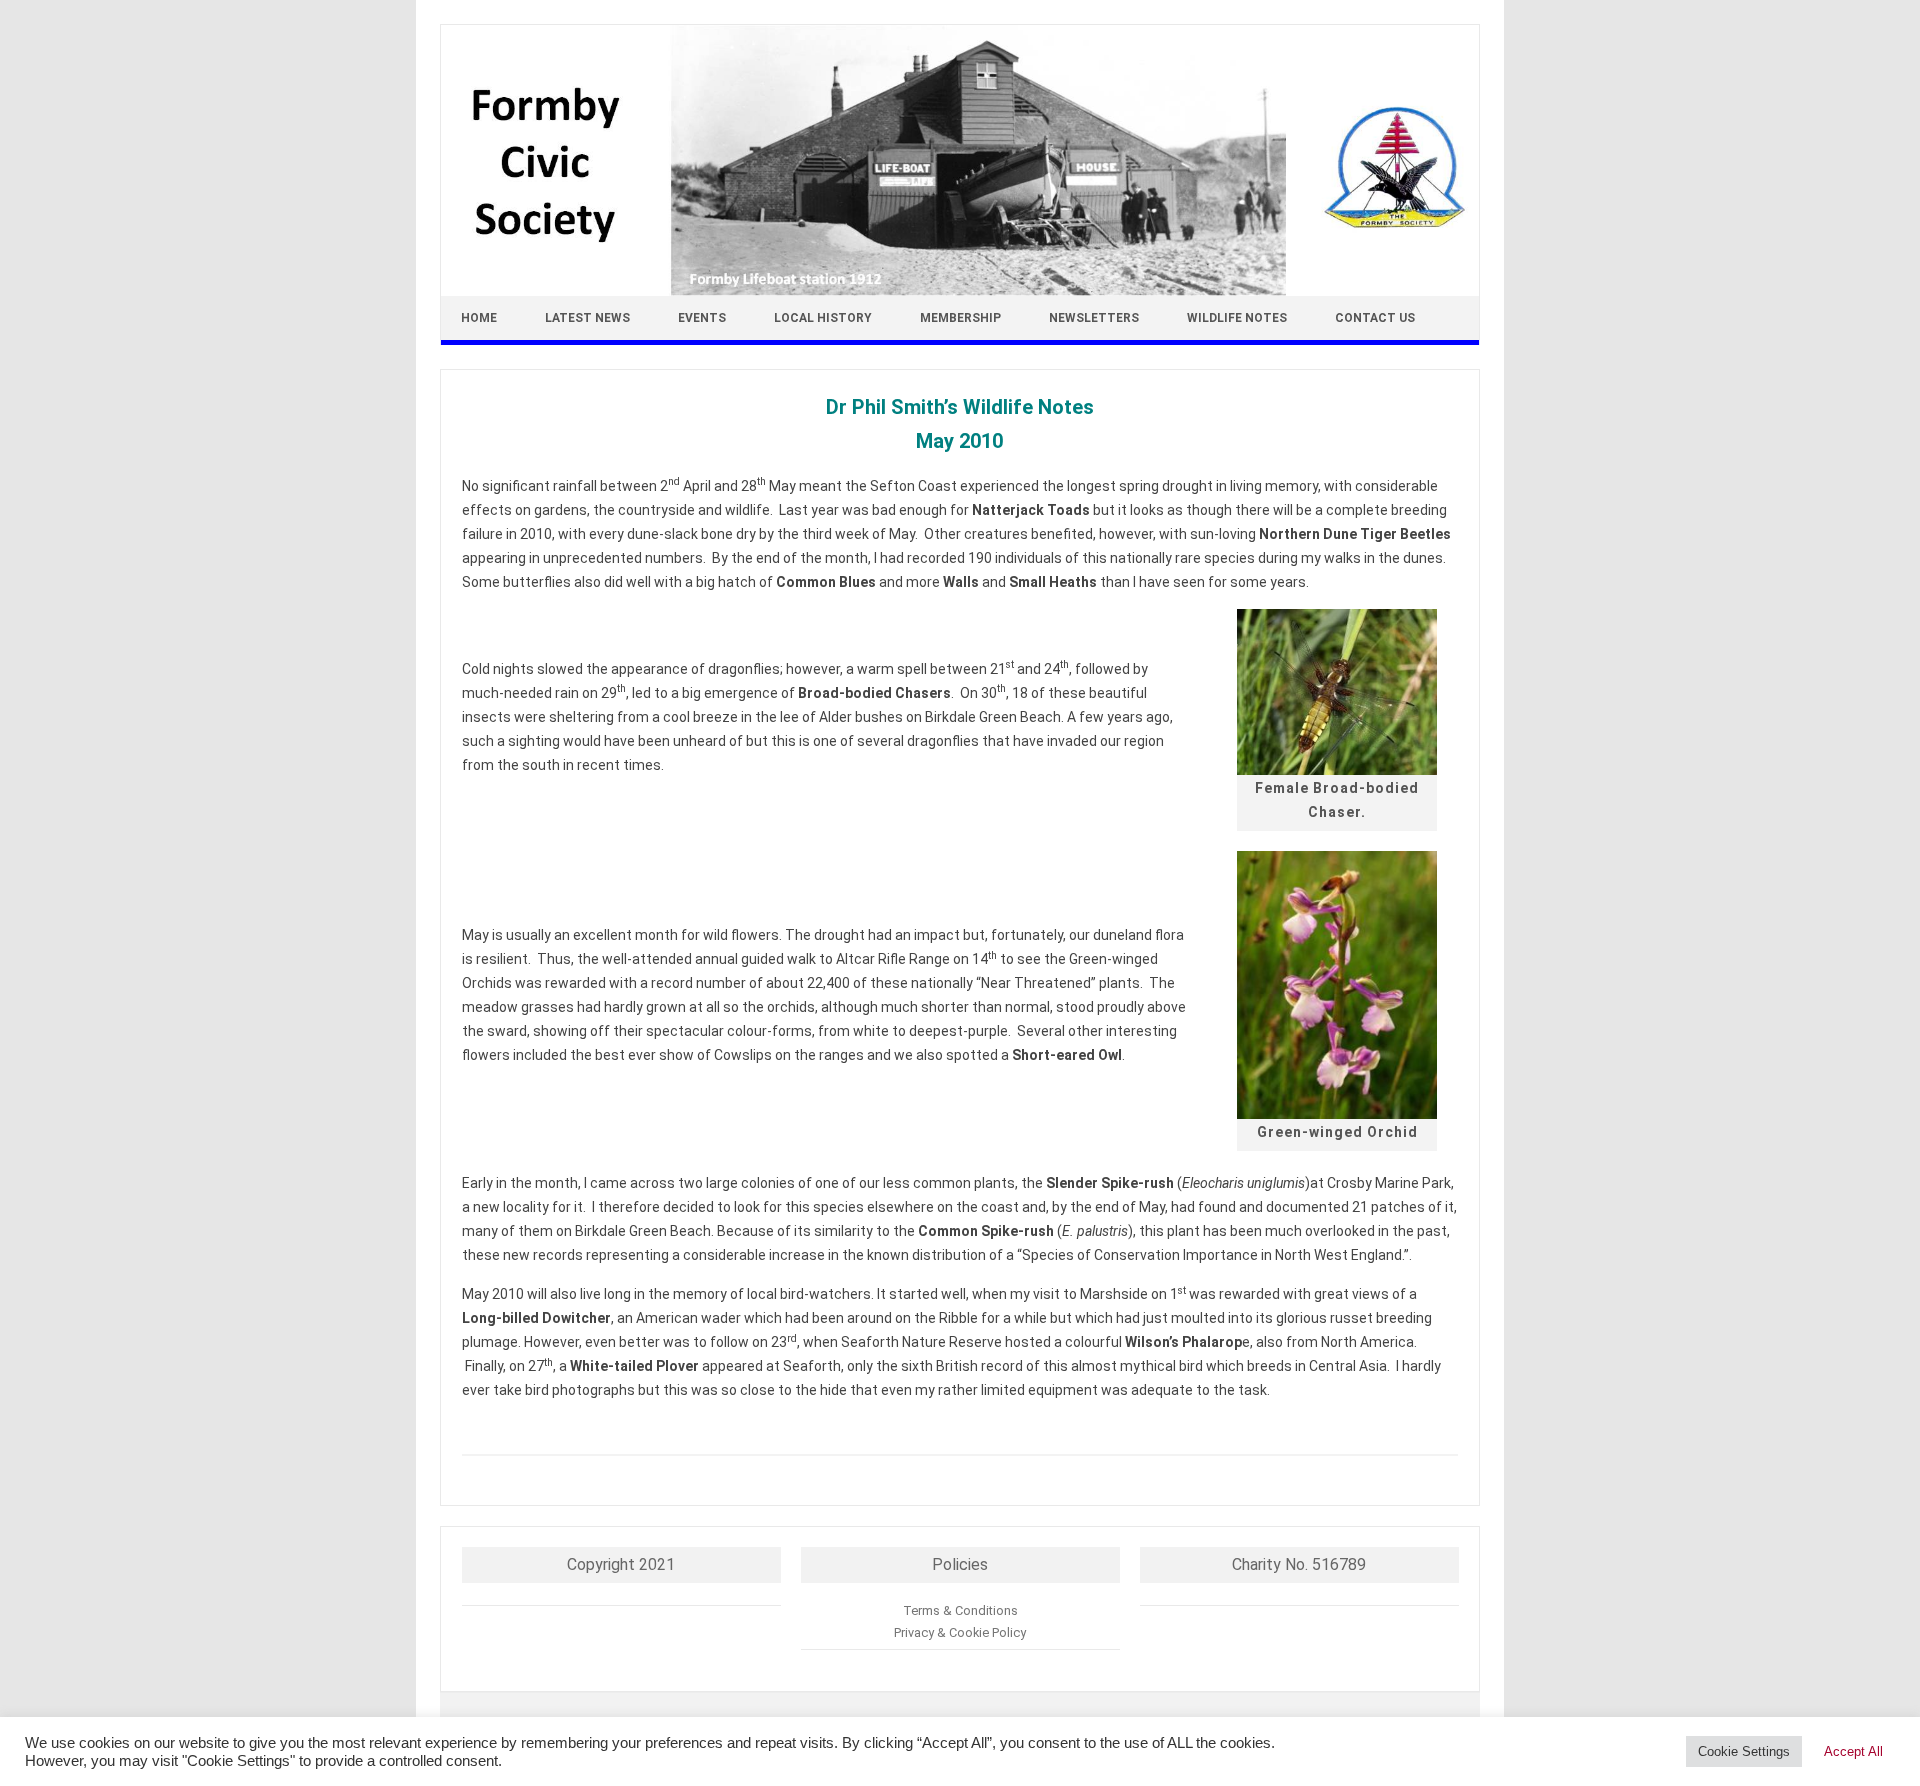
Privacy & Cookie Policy (960, 1632)
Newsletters (1094, 318)
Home (479, 318)
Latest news (587, 318)
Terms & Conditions (960, 1610)
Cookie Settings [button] (1744, 1751)
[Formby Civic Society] (960, 291)
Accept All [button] (1853, 1751)
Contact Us (1375, 318)
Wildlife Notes (1237, 318)
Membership (960, 318)
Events (702, 318)
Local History (823, 318)
